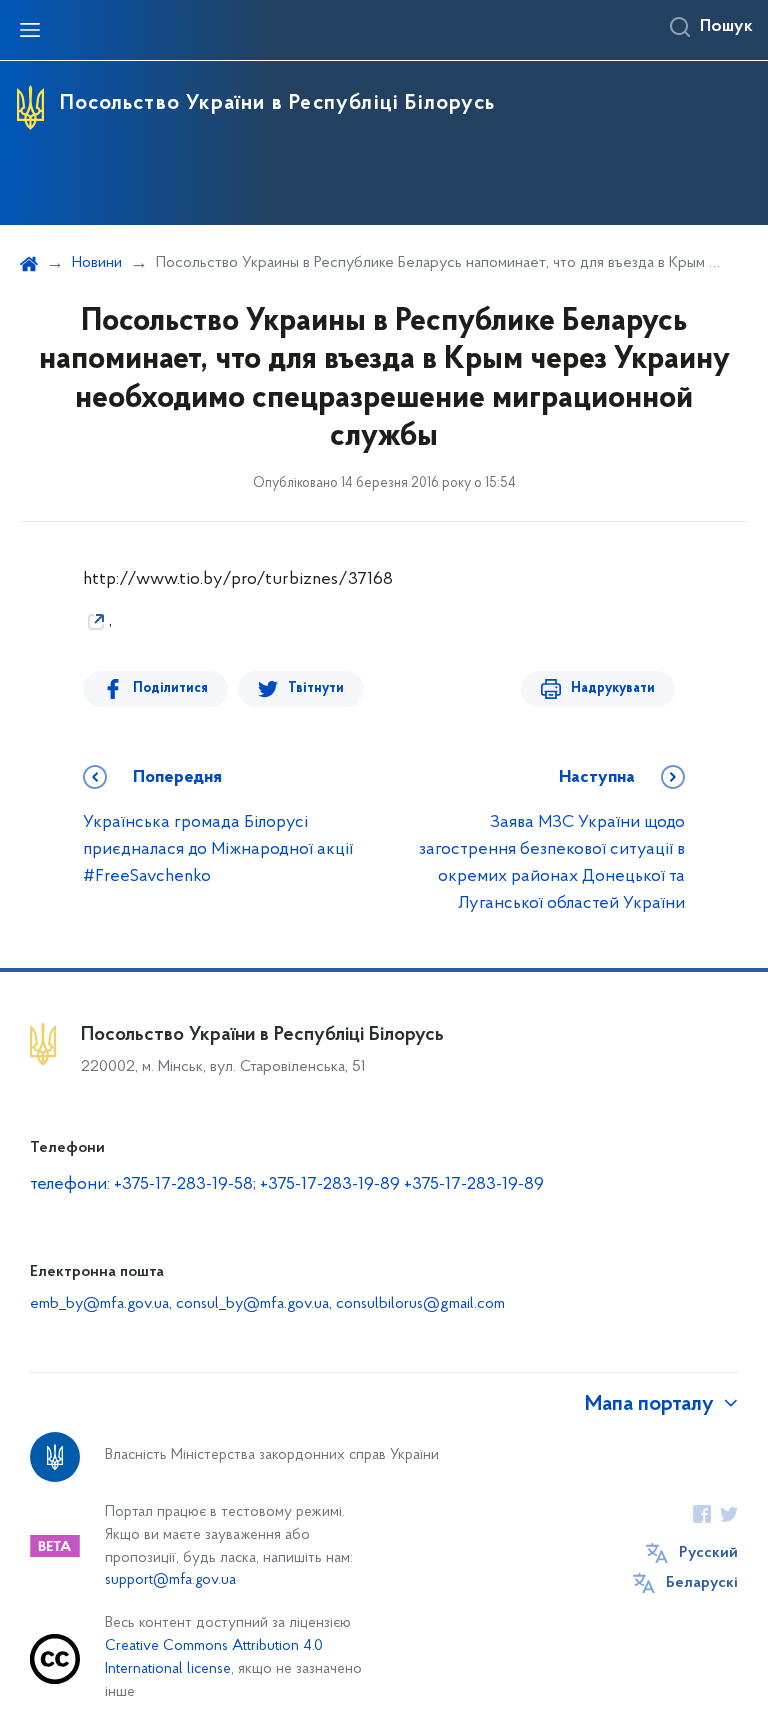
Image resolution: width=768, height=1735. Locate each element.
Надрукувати (613, 688)
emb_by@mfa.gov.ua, (103, 1304)
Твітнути (316, 688)
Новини (97, 263)
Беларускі (702, 1583)
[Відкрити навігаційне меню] (30, 30)
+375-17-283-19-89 (474, 1185)
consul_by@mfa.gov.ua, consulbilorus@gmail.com (340, 1304)
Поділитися (170, 688)
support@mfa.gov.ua (170, 1580)
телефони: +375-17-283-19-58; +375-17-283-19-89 (217, 1185)
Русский (708, 1553)
